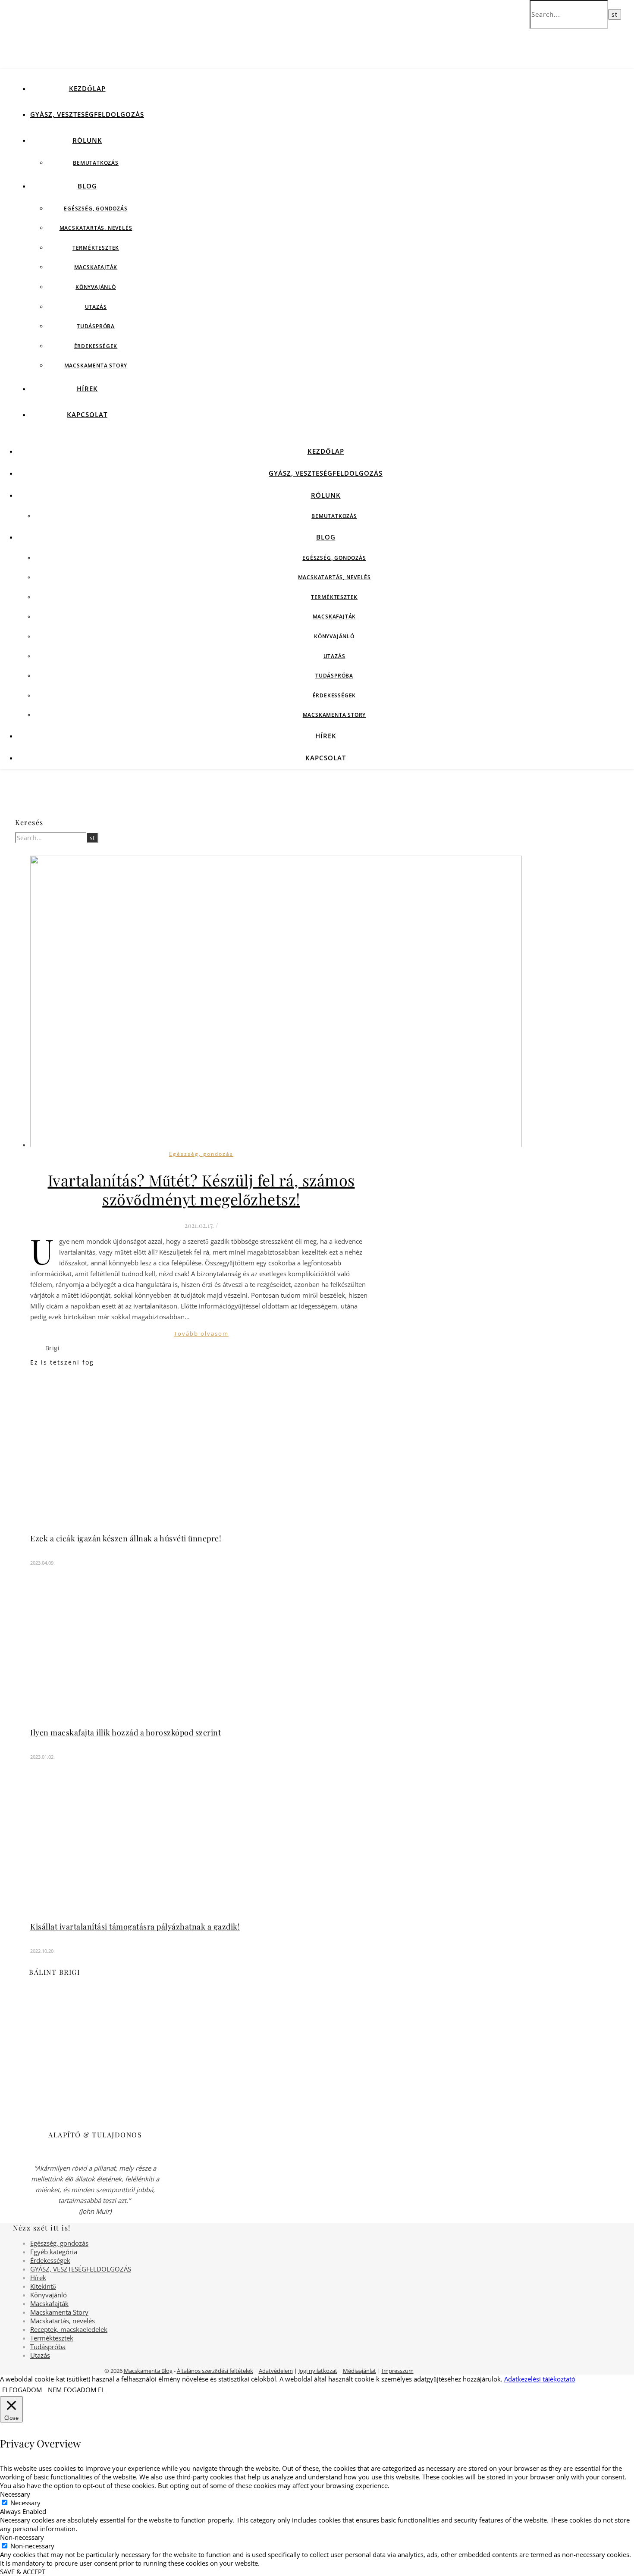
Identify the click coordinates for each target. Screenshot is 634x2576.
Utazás (96, 307)
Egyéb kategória (54, 2252)
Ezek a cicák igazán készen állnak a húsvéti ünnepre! (126, 1538)
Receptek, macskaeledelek (69, 2329)
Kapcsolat (87, 414)
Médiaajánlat (359, 2371)
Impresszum (398, 2371)
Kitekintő (43, 2286)
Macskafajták (96, 267)
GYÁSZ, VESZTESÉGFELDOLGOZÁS (87, 114)
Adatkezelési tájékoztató (540, 2379)
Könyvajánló (96, 287)
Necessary (25, 2503)
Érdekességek (96, 346)
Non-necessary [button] (22, 2537)
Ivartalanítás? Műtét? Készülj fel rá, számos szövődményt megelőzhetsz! (201, 1189)
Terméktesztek (96, 248)
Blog (87, 186)
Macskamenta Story (96, 366)
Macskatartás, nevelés (96, 228)
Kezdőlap (87, 88)
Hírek (87, 389)
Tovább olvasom (201, 1333)
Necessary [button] (15, 2494)
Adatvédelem (276, 2371)
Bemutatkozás (96, 163)
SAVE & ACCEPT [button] (23, 2572)
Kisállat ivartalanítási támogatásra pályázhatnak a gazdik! (135, 1927)
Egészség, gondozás (96, 209)
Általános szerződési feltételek (215, 2371)
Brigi (53, 1348)
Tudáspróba (96, 326)
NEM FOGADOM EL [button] (76, 2390)
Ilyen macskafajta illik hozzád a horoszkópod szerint (126, 1732)
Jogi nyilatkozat (318, 2371)
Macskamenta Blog (148, 2371)
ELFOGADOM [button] (22, 2390)
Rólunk (87, 140)
